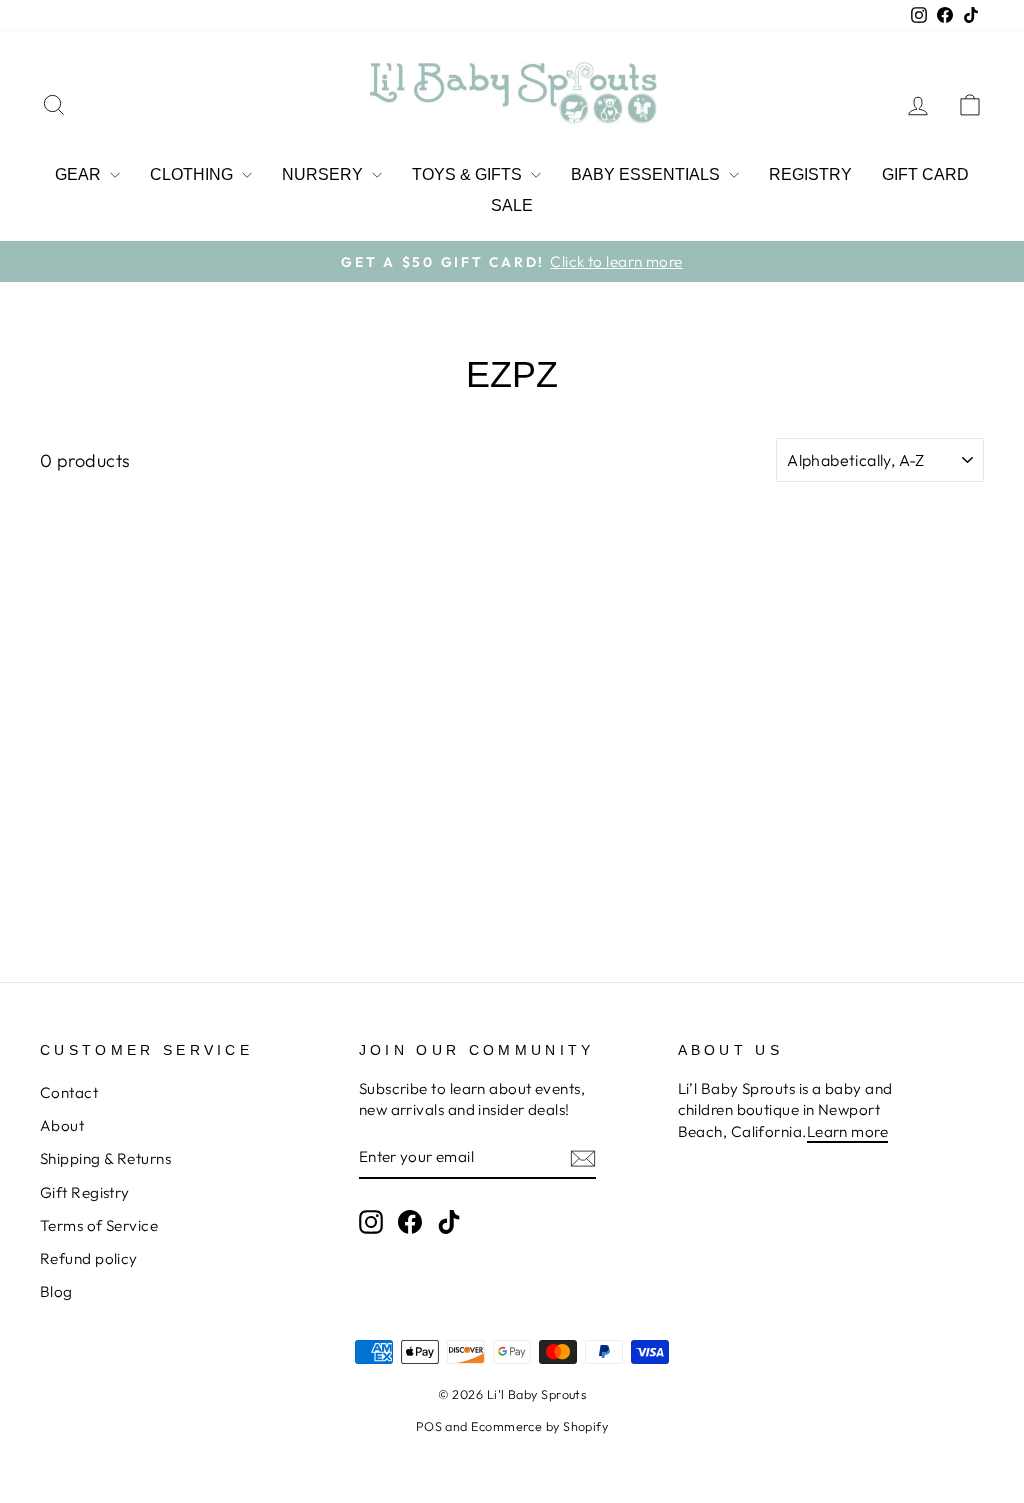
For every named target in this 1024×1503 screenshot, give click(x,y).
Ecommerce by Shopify (539, 1426)
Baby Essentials (647, 174)
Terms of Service (99, 1225)
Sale (512, 205)
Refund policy (89, 1258)
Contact (69, 1092)
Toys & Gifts (469, 174)
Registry (810, 174)
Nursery (324, 174)
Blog (56, 1291)
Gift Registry (85, 1192)
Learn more (848, 1131)
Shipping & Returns (105, 1158)
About (62, 1125)
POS (429, 1426)
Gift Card (925, 174)
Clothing (193, 174)
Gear (80, 174)
